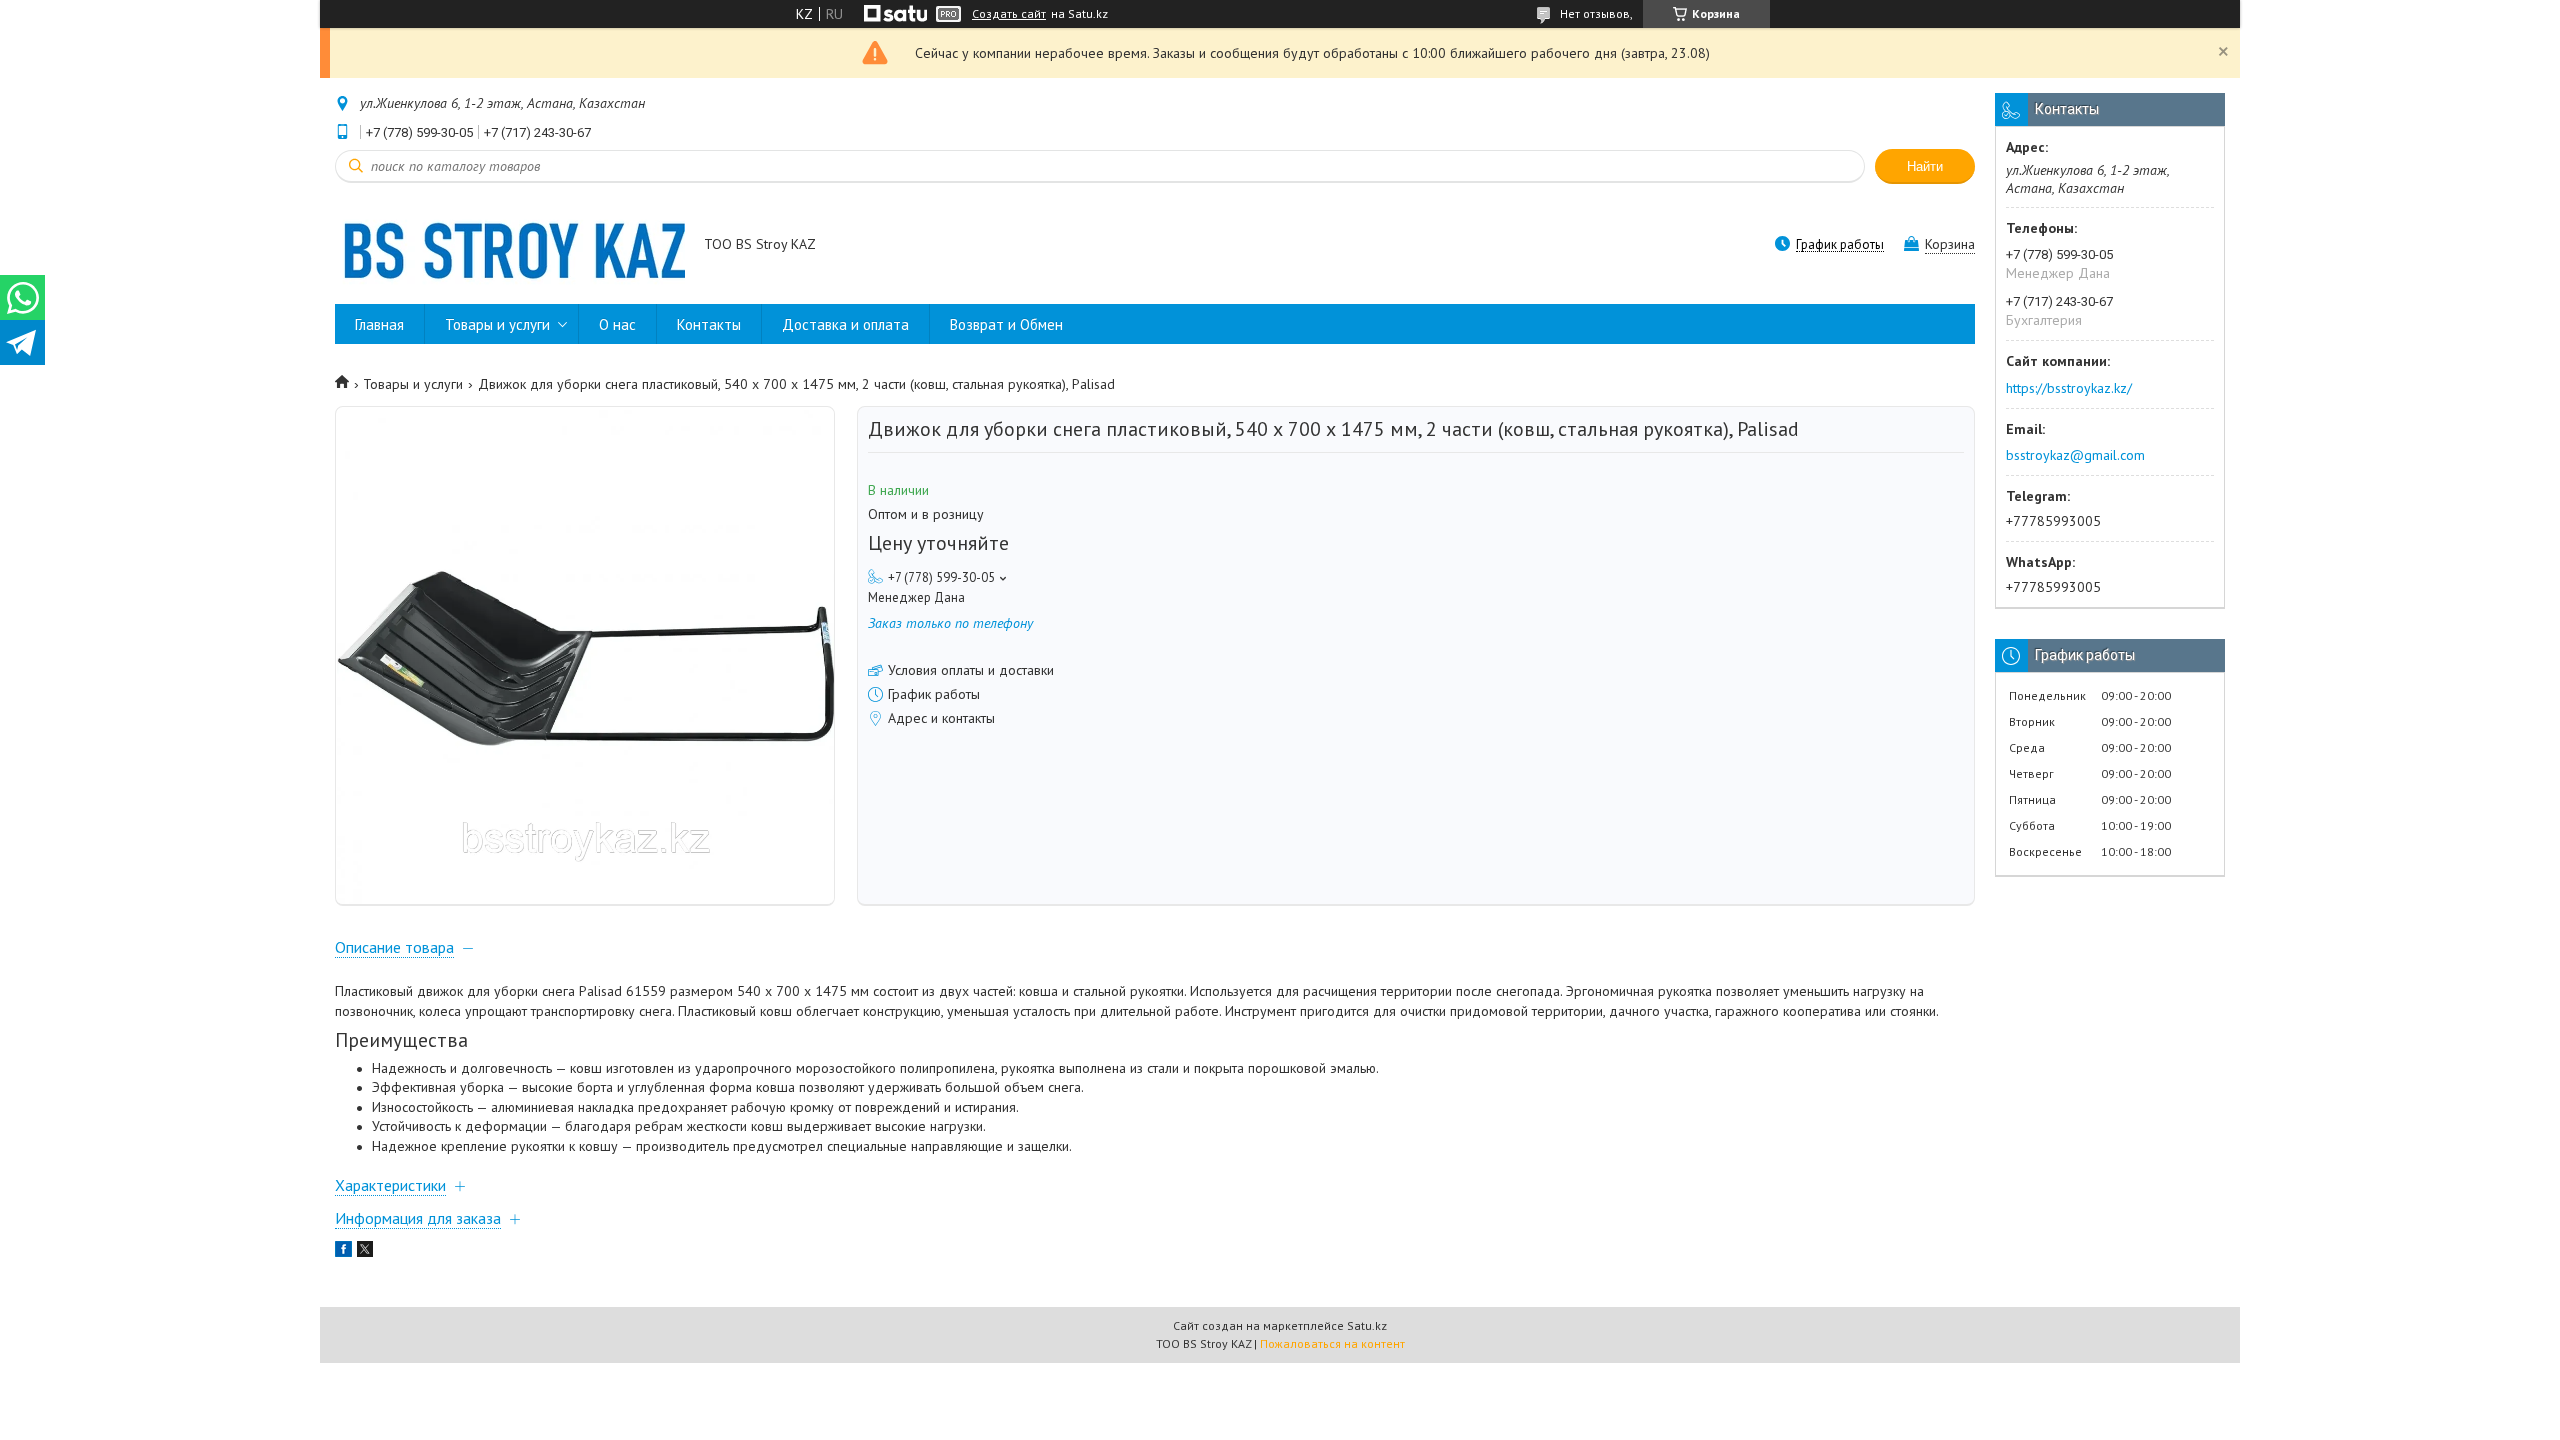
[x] (365, 1252)
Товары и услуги (497, 324)
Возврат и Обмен (1006, 324)
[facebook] (343, 1252)
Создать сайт (1009, 14)
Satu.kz (1367, 1325)
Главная (379, 324)
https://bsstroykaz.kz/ (2069, 388)
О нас (617, 324)
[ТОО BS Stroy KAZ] (510, 246)
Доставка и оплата (845, 324)
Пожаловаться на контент (1332, 1343)
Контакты (709, 324)
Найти (1925, 166)
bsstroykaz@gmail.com (2075, 455)
